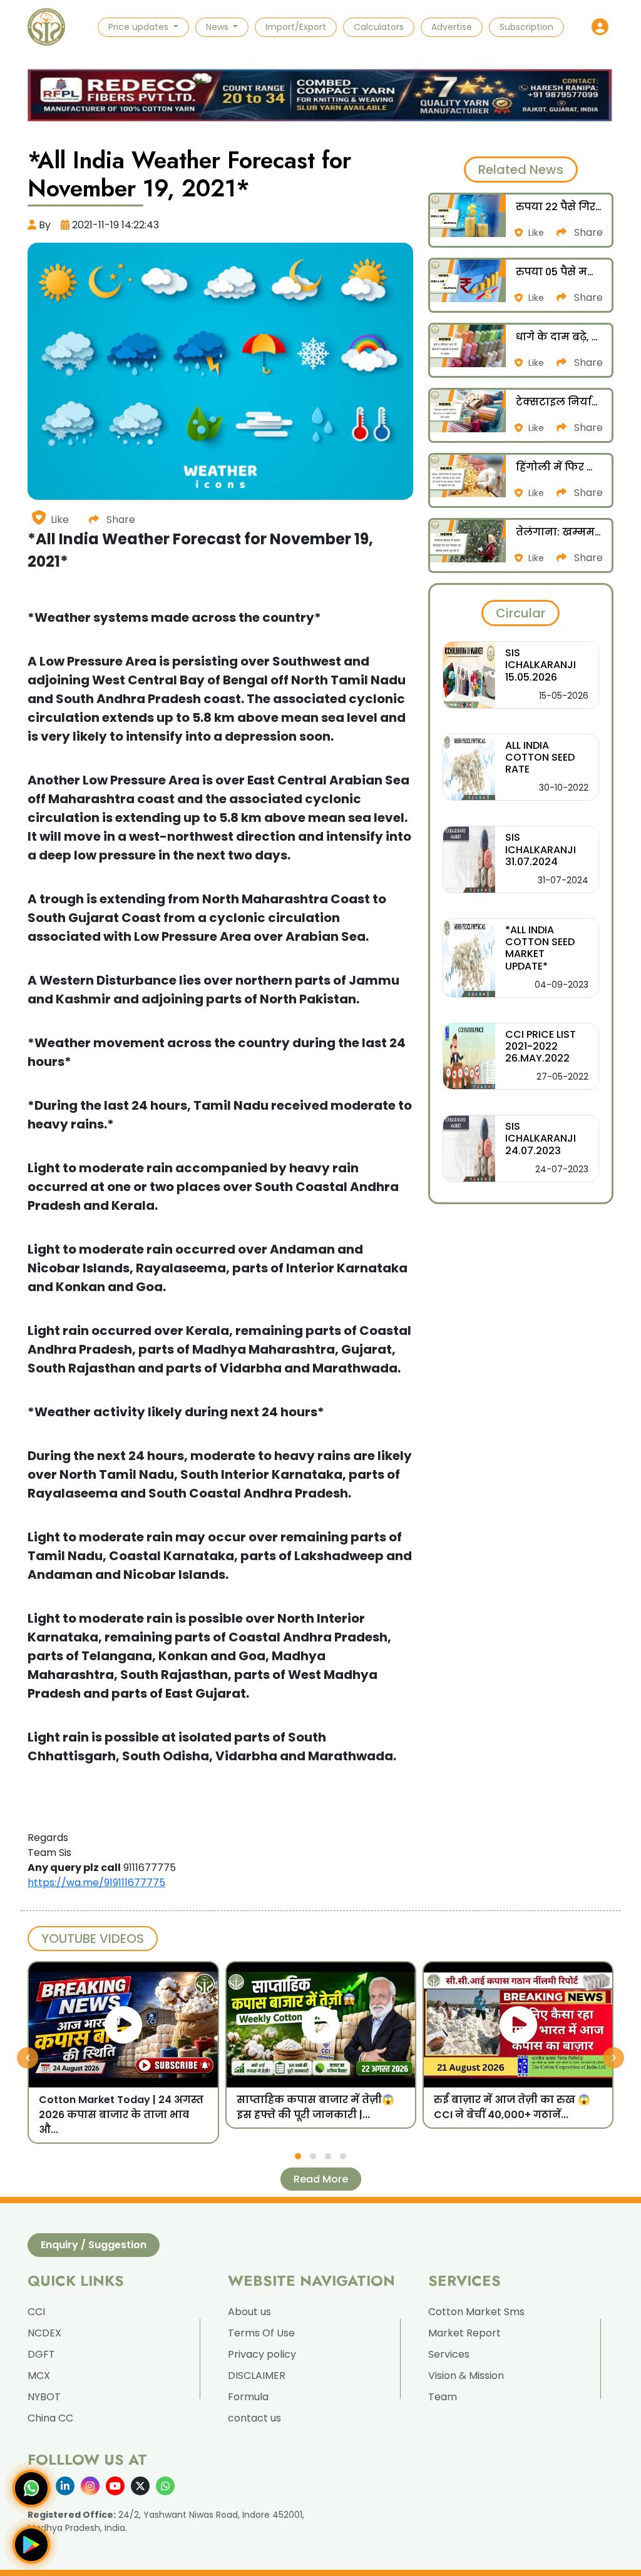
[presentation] (28, 2057)
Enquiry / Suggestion (94, 2245)
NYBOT (44, 2397)
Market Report (464, 2333)
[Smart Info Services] (46, 27)
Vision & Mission (466, 2376)
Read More (321, 2179)
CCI (36, 2312)
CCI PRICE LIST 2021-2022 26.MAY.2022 (541, 1046)
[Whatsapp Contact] (31, 2488)
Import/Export (296, 27)
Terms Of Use (261, 2333)
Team (443, 2397)
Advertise (452, 27)
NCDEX (44, 2333)
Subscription (526, 27)
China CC (50, 2418)
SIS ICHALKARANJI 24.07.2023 (541, 1138)
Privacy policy (262, 2354)
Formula (248, 2397)
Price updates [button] (140, 27)
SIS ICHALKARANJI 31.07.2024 (541, 849)
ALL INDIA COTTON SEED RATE (540, 757)
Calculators (379, 27)
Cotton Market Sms (476, 2312)
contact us (254, 2418)
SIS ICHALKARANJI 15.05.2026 (541, 665)
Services (449, 2354)
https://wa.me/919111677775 (96, 1883)
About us (249, 2312)
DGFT (41, 2354)
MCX (39, 2376)
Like (60, 520)
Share (120, 520)
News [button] (218, 27)
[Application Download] (31, 2545)
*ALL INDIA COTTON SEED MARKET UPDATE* (540, 948)
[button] (600, 27)
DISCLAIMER (257, 2376)
